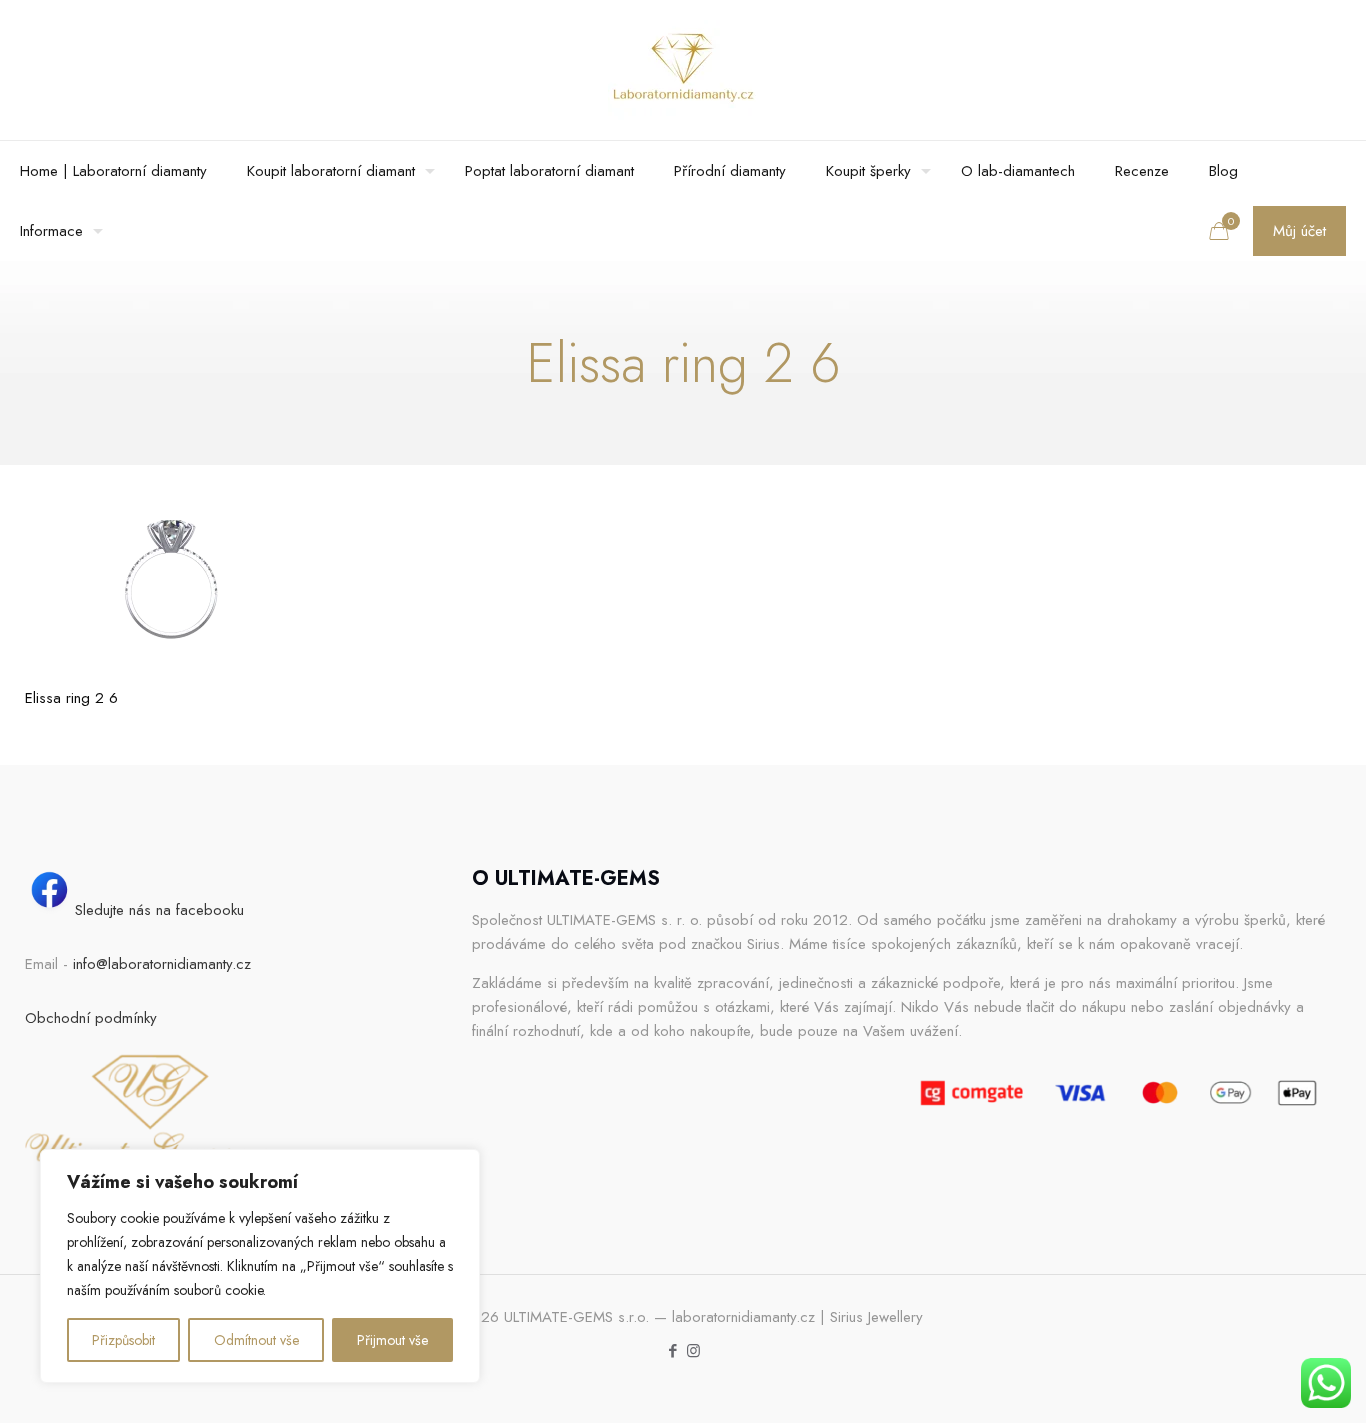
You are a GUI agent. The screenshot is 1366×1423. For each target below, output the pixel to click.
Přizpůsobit (123, 1340)
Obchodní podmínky (91, 1018)
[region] (260, 1266)
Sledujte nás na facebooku (159, 910)
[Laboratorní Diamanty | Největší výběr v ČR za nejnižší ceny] (683, 70)
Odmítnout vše (256, 1340)
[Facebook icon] (672, 1351)
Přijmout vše (392, 1340)
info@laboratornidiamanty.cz (162, 964)
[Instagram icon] (693, 1351)
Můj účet (1299, 231)
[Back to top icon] (1270, 1382)
